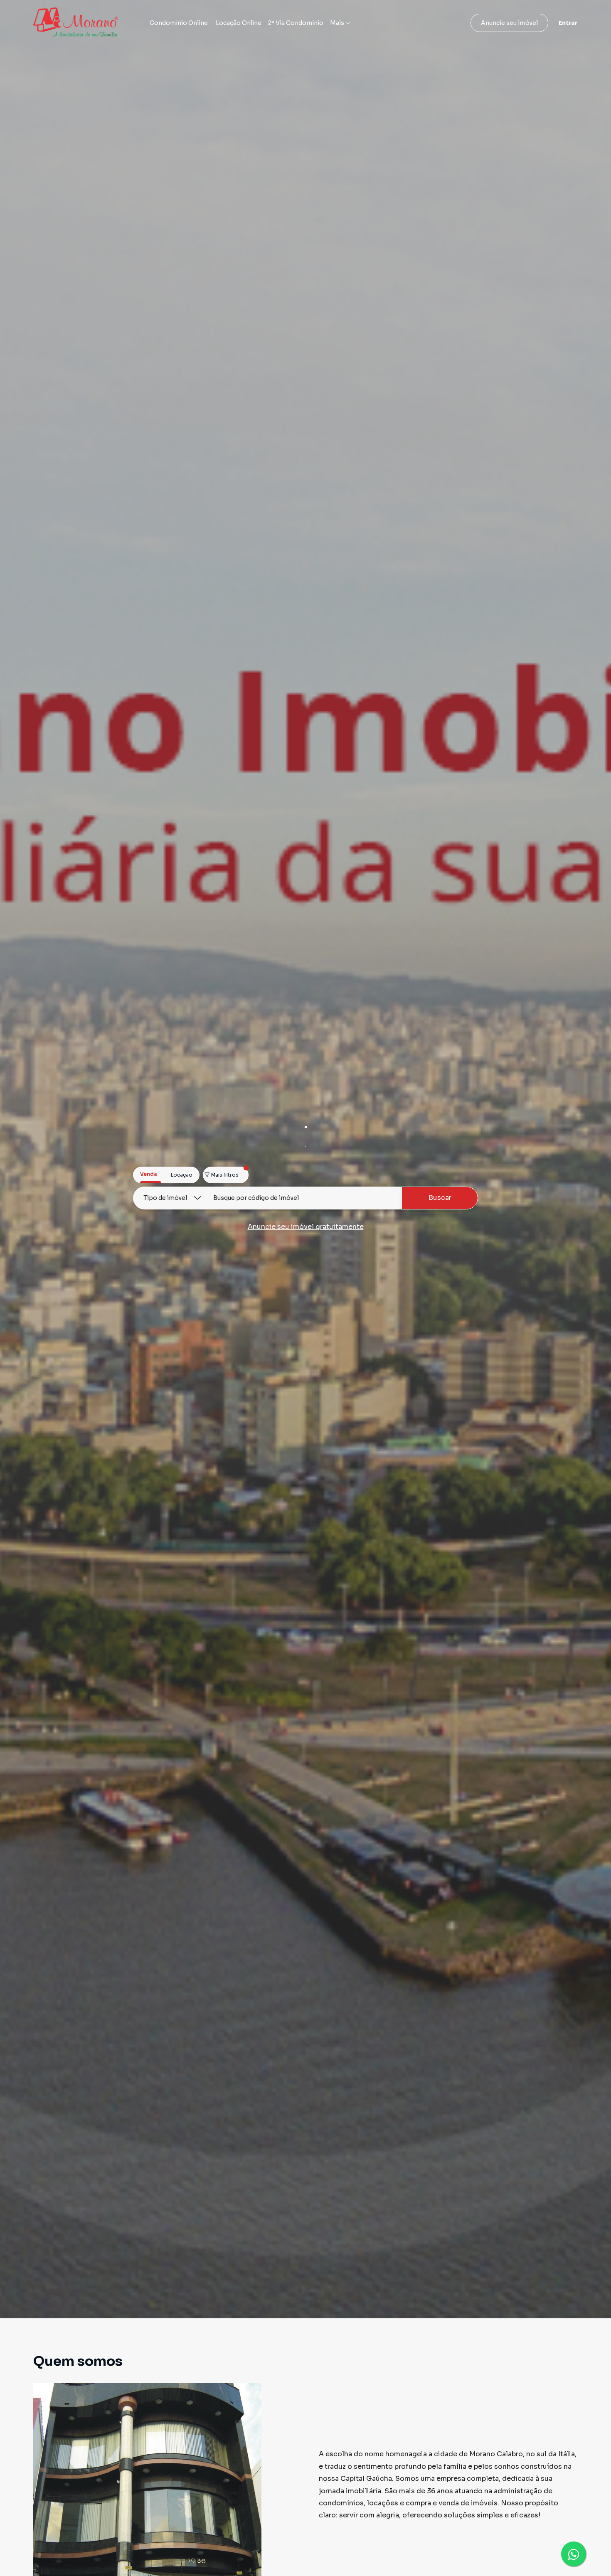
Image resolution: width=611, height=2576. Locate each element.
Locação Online (239, 23)
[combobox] (305, 1198)
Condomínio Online (179, 23)
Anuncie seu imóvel (509, 23)
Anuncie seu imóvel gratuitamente (306, 1227)
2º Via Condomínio (296, 23)
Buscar (440, 1198)
